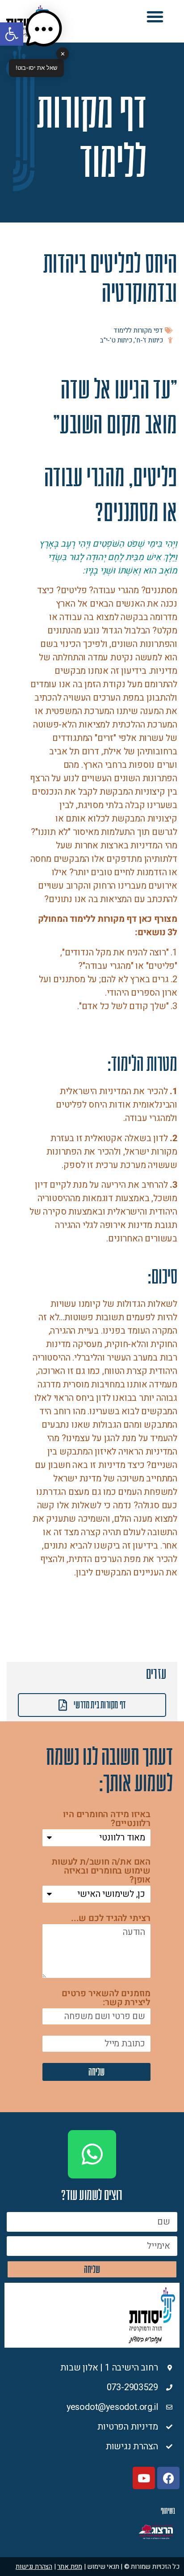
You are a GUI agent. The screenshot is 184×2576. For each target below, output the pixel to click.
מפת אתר (70, 2567)
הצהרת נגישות (34, 2567)
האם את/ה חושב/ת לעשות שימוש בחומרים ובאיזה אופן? (101, 1872)
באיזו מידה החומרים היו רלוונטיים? (107, 1820)
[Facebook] (168, 2478)
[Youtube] (144, 2478)
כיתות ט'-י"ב (116, 340)
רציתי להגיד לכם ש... (111, 1919)
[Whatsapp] (92, 2154)
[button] (155, 17)
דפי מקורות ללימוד (138, 330)
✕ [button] (63, 53)
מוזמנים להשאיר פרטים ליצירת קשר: (106, 1999)
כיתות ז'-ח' (149, 340)
